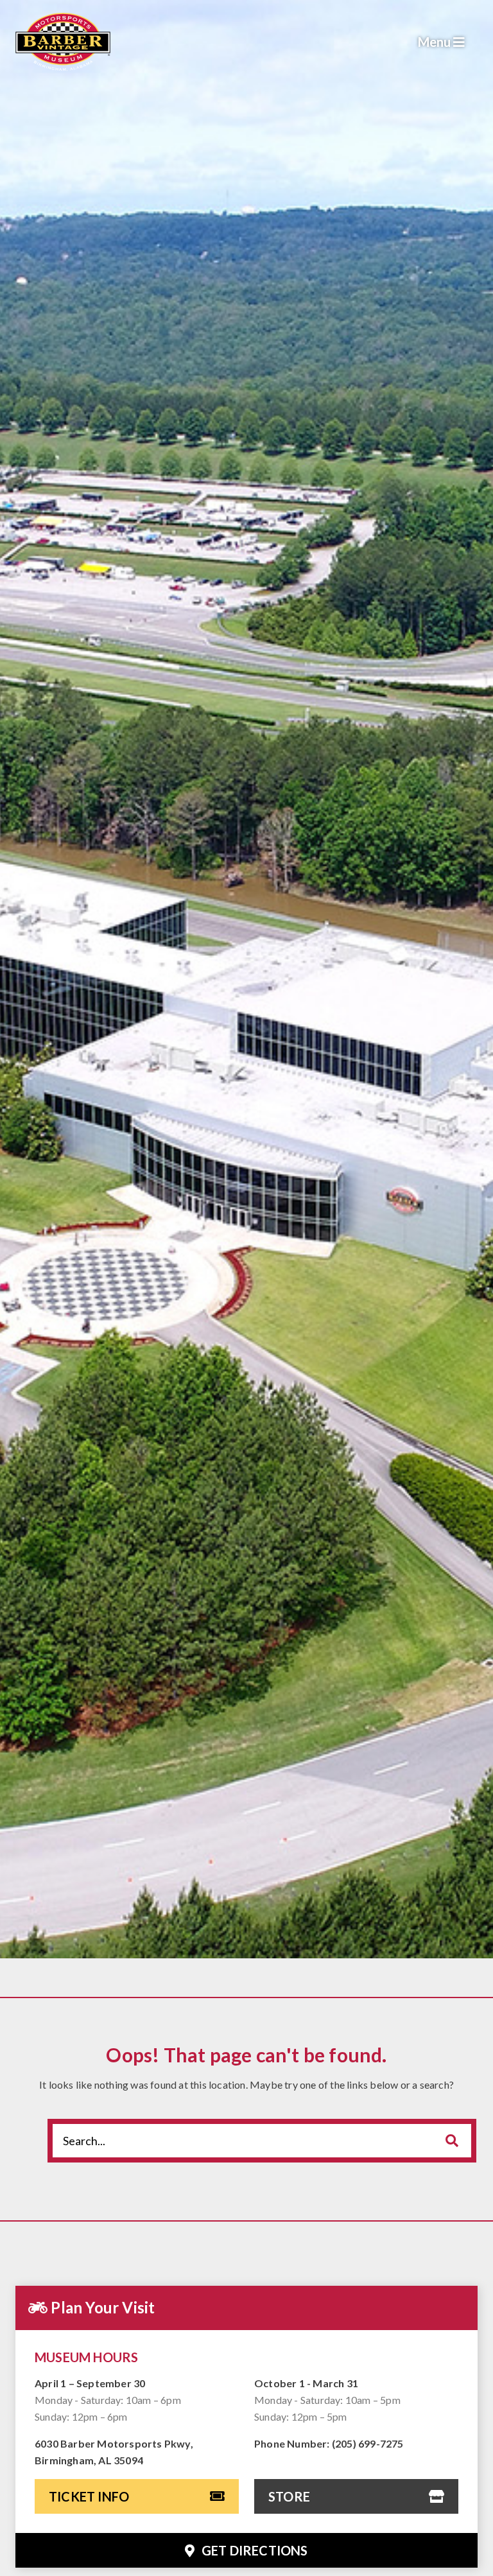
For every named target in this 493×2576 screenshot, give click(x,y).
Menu (436, 42)
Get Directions (254, 2550)
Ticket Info (89, 2496)
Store (289, 2496)
